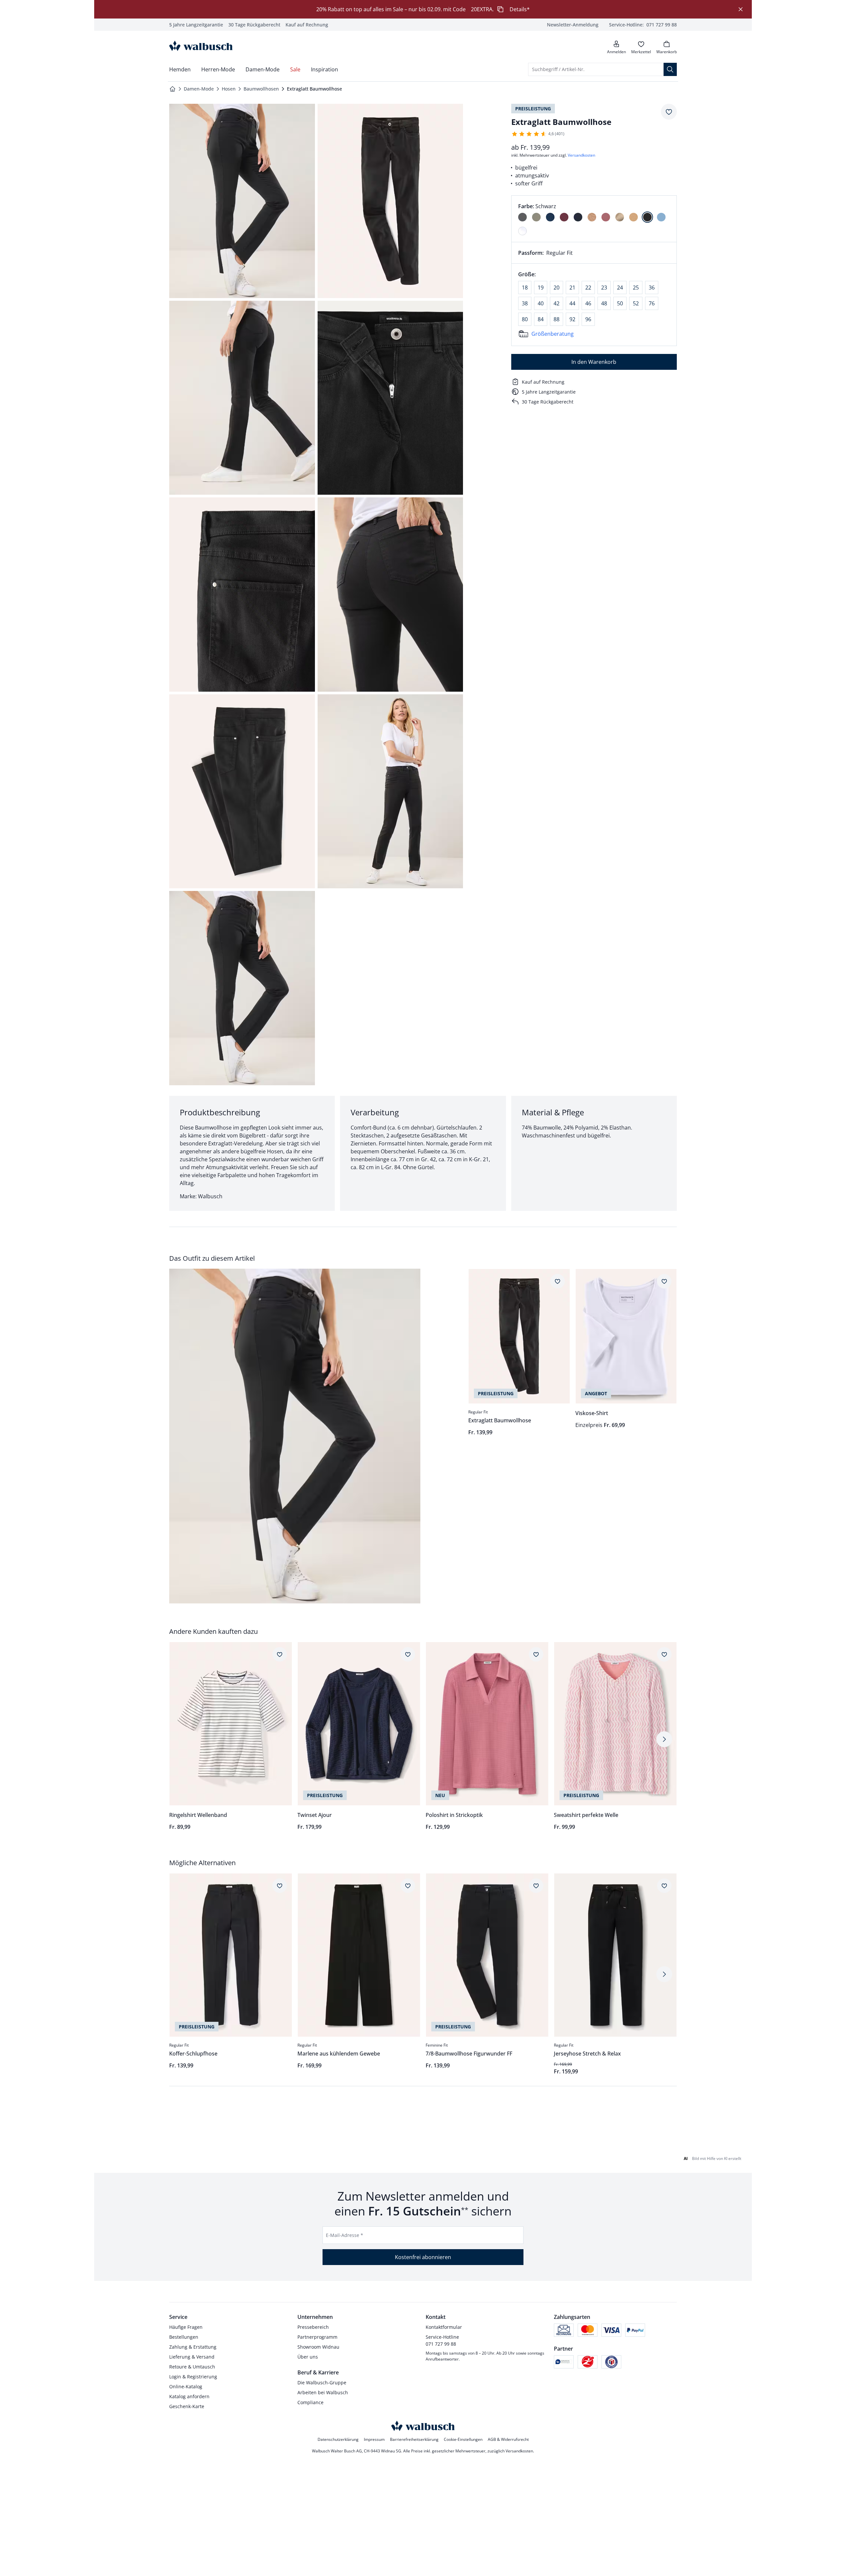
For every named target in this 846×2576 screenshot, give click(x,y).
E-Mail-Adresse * (345, 2235)
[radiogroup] (594, 219)
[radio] (522, 217)
